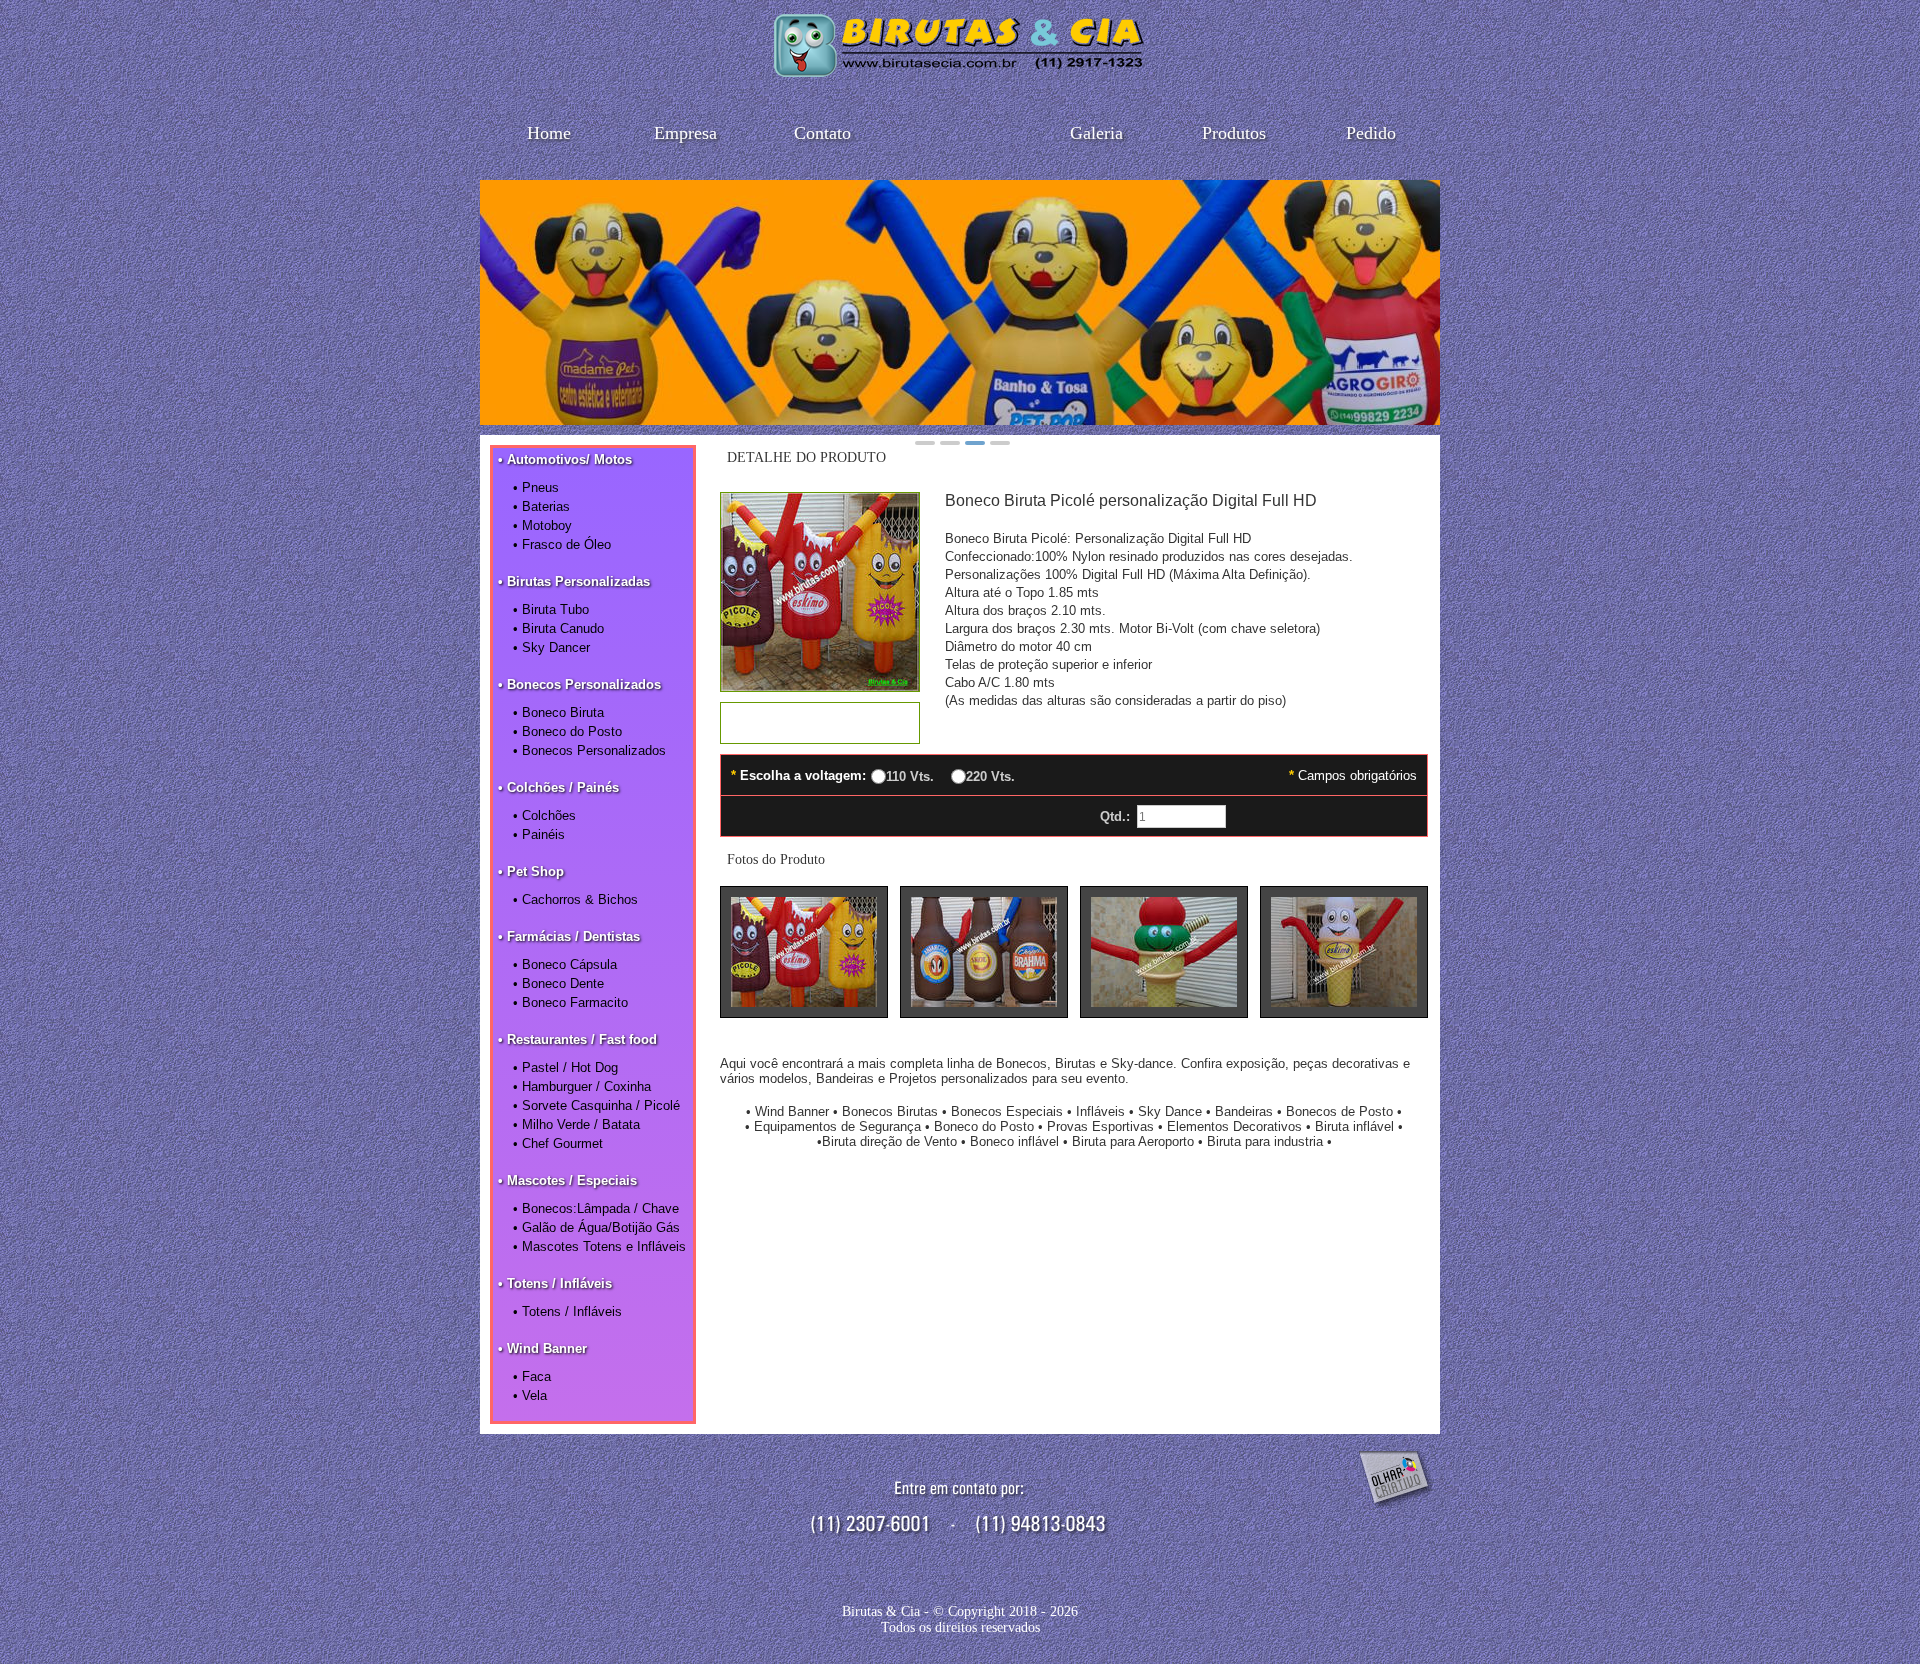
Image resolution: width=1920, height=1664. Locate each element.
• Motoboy (542, 525)
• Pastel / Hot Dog (565, 1067)
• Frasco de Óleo (562, 544)
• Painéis (539, 834)
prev (506, 299)
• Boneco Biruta (558, 712)
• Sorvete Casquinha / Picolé (596, 1105)
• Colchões (544, 815)
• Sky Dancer (551, 647)
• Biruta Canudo (558, 628)
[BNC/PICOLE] (820, 685)
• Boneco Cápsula (565, 964)
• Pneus (536, 487)
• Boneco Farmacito (570, 1002)
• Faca (532, 1376)
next (1414, 299)
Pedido (1371, 133)
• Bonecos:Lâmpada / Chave (596, 1208)
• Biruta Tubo (551, 609)
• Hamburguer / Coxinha (582, 1086)
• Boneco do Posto (567, 731)
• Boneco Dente (558, 983)
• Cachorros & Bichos (575, 899)
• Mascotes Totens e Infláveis (599, 1246)
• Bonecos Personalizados (589, 750)
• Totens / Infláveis (567, 1311)
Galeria (1096, 133)
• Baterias (541, 506)
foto (804, 952)
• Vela (530, 1395)
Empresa (685, 133)
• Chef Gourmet (558, 1143)
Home (549, 133)
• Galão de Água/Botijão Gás (596, 1227)
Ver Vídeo (820, 723)
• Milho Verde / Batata (576, 1124)
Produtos (1234, 133)
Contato (822, 133)
